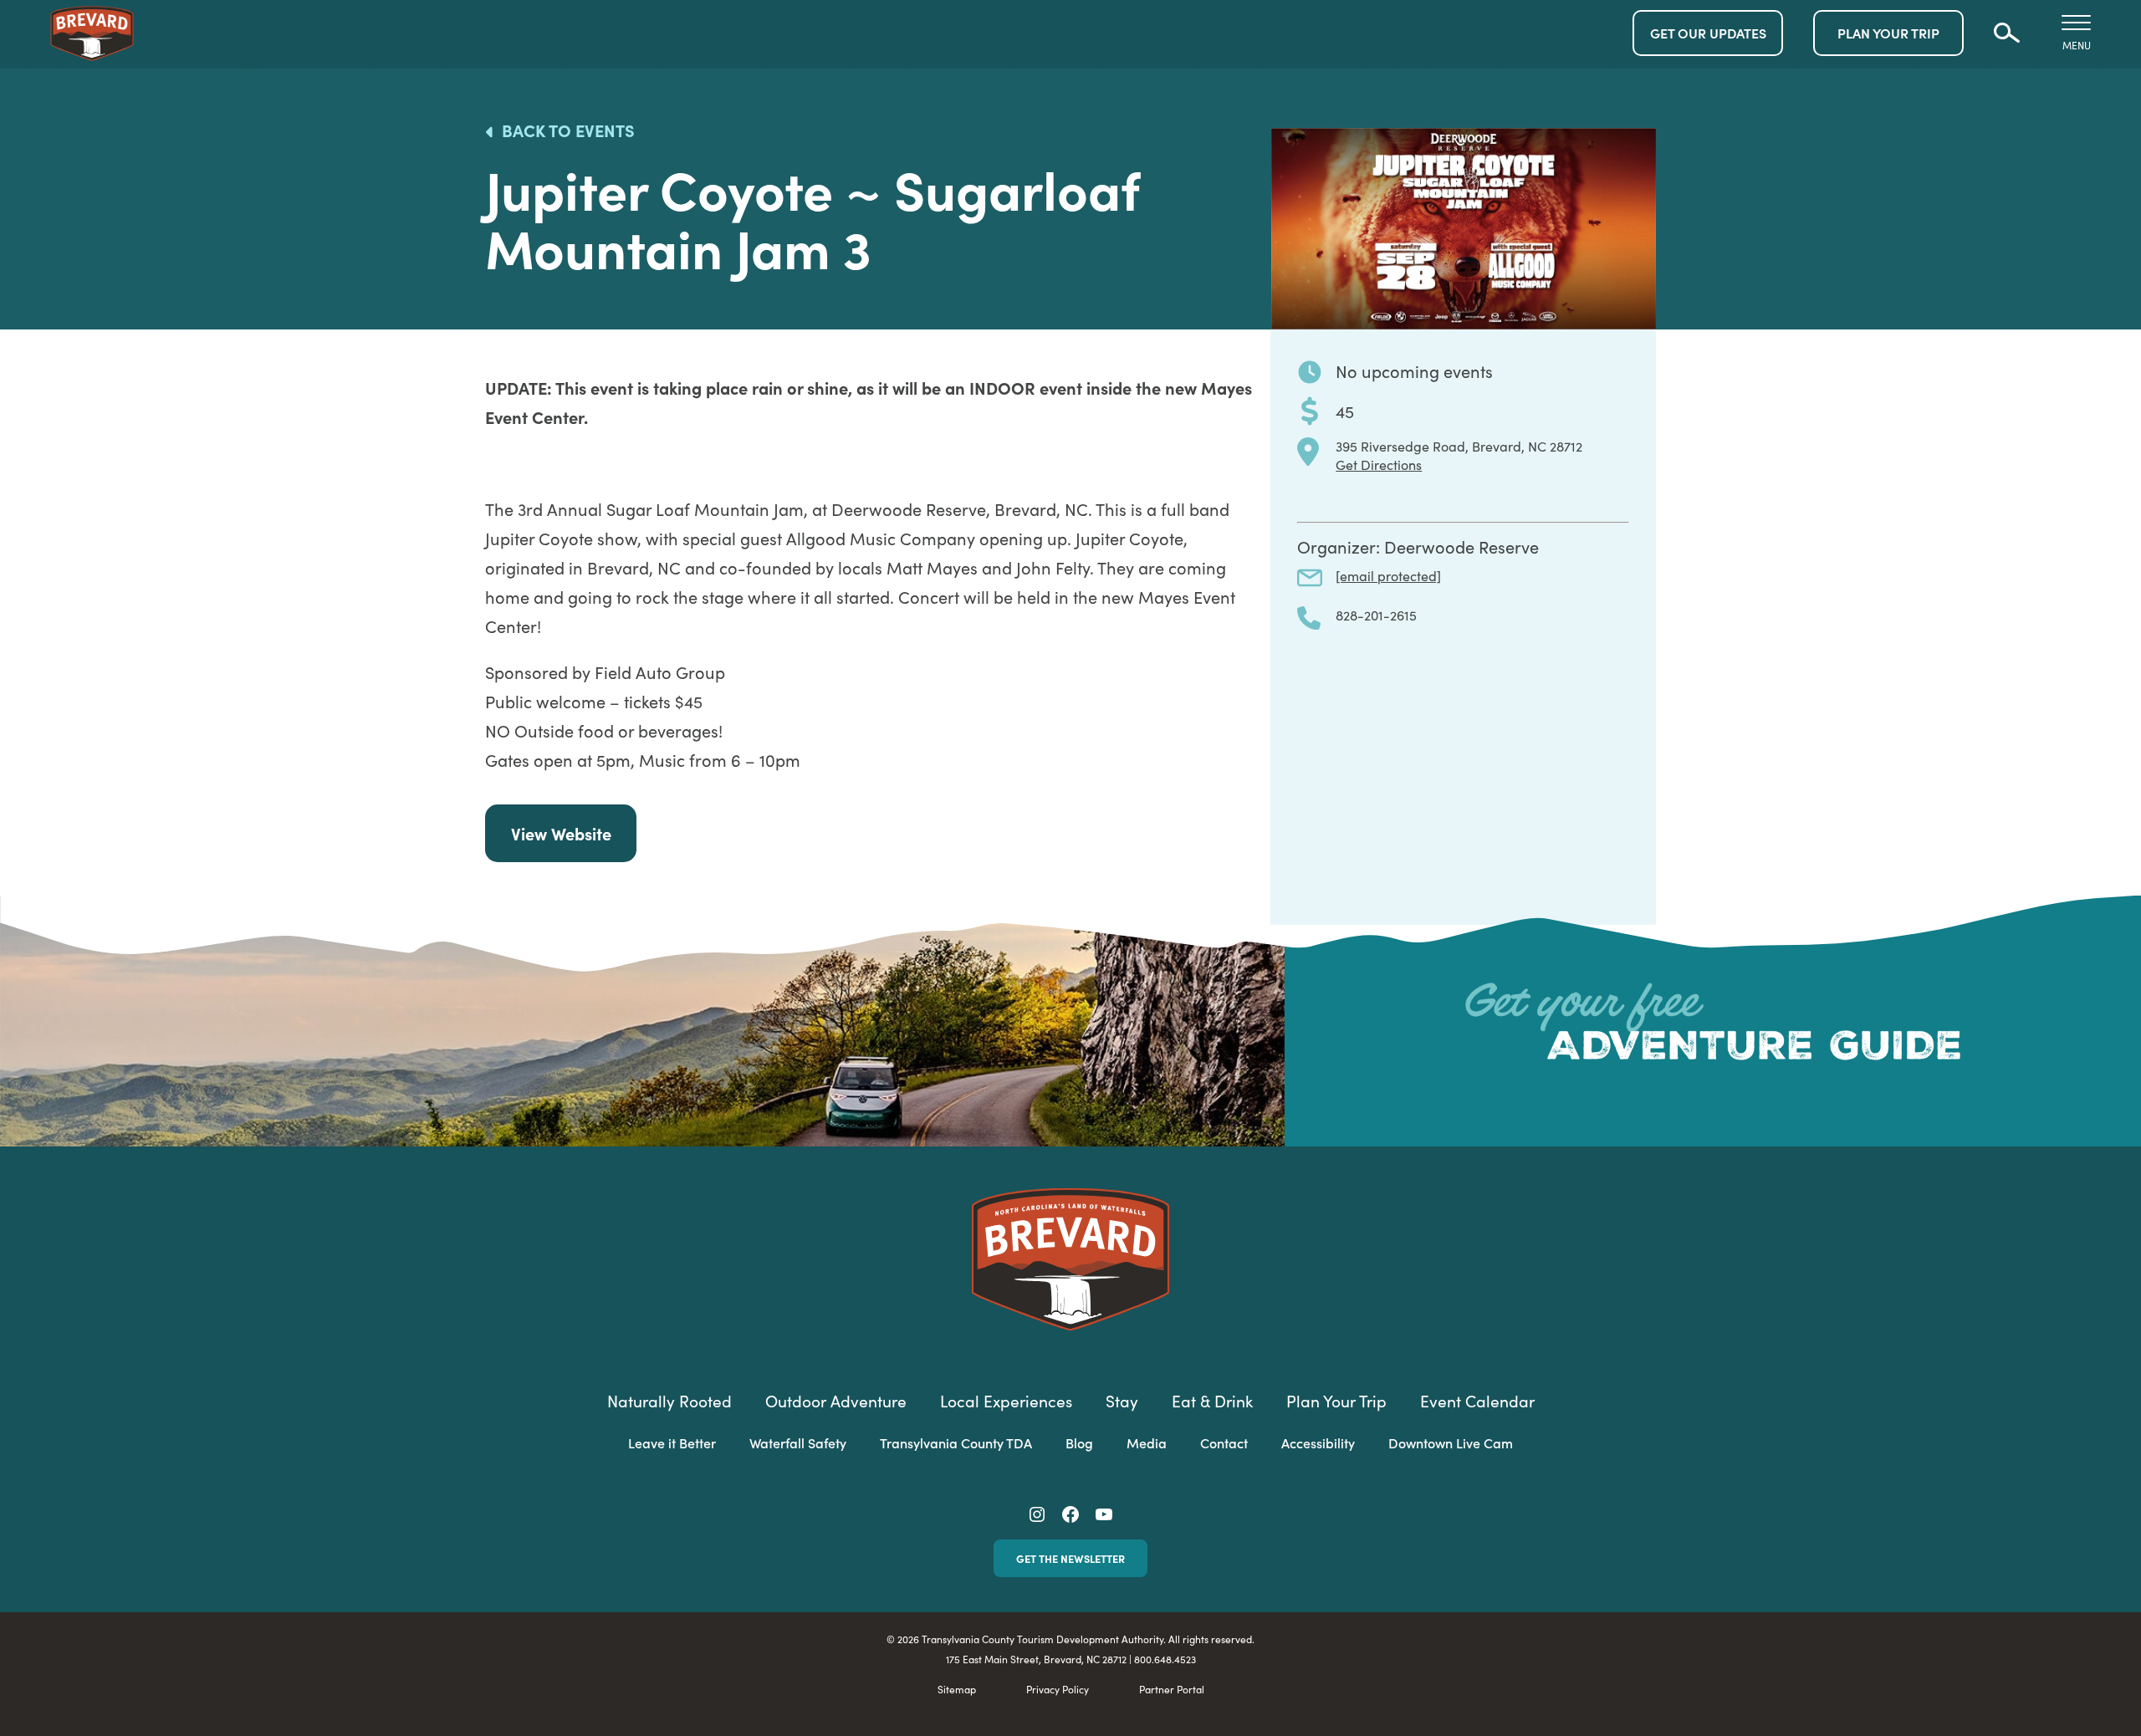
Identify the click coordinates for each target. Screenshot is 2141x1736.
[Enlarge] (1634, 150)
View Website (561, 833)
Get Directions (1379, 464)
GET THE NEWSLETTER (1070, 1558)
